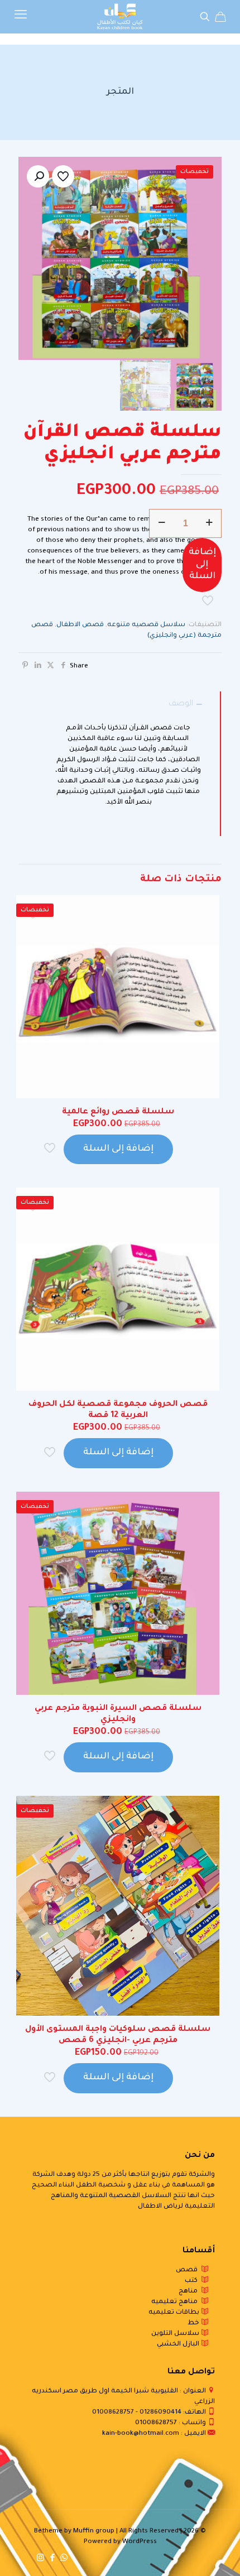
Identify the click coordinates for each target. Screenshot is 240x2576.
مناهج (190, 2292)
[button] (38, 176)
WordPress (140, 2542)
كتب (193, 2281)
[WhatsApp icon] (64, 2559)
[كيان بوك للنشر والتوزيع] (120, 17)
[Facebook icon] (52, 2559)
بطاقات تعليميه (175, 2313)
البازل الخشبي (179, 2345)
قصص (188, 2270)
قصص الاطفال (80, 625)
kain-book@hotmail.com (141, 2434)
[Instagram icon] (40, 2559)
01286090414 (160, 2413)
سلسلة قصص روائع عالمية (118, 1112)
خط (194, 2323)
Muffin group (94, 2532)
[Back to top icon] (217, 2553)
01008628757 (113, 2413)
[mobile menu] (21, 17)
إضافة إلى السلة (202, 564)
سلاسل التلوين (176, 2334)
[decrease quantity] (162, 523)
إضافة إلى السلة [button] (118, 1149)
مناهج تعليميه (176, 2302)
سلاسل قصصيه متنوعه (146, 625)
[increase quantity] (209, 523)
